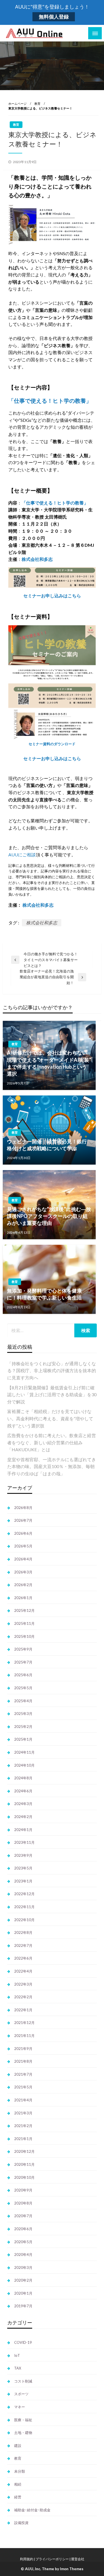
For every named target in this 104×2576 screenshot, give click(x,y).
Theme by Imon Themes (63, 2569)
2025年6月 (23, 1675)
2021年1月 (23, 2139)
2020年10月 (24, 2177)
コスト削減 (23, 2381)
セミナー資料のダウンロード (52, 744)
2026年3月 (23, 1572)
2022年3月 (23, 1984)
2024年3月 (23, 1804)
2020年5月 (23, 2242)
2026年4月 (23, 1559)
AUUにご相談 (22, 855)
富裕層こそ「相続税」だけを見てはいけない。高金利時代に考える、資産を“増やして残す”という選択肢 (50, 1418)
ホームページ (17, 104)
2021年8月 (23, 2061)
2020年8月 (23, 2203)
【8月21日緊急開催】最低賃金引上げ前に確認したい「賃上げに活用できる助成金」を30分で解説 (52, 1395)
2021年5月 (23, 2087)
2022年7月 (23, 1945)
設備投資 (21, 2523)
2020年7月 (23, 2216)
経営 (18, 2497)
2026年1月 (23, 1598)
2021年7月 (23, 2074)
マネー (20, 2407)
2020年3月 (23, 2268)
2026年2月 (23, 1585)
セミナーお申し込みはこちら (52, 596)
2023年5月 (23, 1868)
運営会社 (78, 2559)
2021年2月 (23, 2126)
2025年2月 (23, 1727)
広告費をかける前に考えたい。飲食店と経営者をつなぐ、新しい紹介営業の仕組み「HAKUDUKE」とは (52, 1442)
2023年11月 (24, 1842)
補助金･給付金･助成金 (32, 2510)
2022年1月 (23, 2010)
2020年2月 (23, 2280)
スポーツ (21, 2394)
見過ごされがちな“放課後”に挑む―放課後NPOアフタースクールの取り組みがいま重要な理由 (49, 1216)
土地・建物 (23, 2433)
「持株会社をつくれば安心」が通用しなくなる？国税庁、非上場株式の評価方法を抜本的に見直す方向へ (52, 1371)
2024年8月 (23, 1778)
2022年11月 (24, 1907)
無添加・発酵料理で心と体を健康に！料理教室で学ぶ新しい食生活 (44, 1294)
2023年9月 (23, 1855)
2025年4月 (23, 1701)
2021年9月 (23, 2049)
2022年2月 (23, 1997)
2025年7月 (23, 1662)
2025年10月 (24, 1636)
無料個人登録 (54, 17)
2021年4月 (23, 2100)
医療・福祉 (23, 2420)
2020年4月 (23, 2255)
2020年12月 (24, 2151)
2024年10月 (24, 1765)
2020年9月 (23, 2190)
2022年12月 (24, 1894)
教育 (37, 104)
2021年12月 (24, 2023)
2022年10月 (24, 1920)
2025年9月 (23, 1649)
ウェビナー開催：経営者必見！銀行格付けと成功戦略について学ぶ (47, 1145)
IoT (17, 2355)
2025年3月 (23, 1714)
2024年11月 (24, 1752)
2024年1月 (23, 1830)
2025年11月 (24, 1623)
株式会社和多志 (37, 559)
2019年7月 (23, 2306)
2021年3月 (23, 2113)
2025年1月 (23, 1739)
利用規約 (27, 2559)
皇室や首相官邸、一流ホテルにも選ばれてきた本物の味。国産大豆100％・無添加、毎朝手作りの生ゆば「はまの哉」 (52, 1466)
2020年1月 (23, 2293)
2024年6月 (23, 1791)
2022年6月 (23, 1958)
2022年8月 (23, 1932)
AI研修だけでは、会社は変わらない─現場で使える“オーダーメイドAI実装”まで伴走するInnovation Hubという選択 (49, 1063)
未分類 (20, 2471)
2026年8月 (23, 1508)
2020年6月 (23, 2229)
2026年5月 (23, 1546)
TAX (18, 2368)
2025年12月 (24, 1610)
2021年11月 (24, 2036)
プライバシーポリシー (52, 2559)
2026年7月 (23, 1520)
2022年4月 (23, 1971)
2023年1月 (23, 1881)
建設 (18, 2446)
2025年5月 (23, 1688)
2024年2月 (23, 1817)
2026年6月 (23, 1533)
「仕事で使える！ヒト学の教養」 (50, 401)
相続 (18, 2484)
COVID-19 (23, 2342)
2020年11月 (24, 2164)
